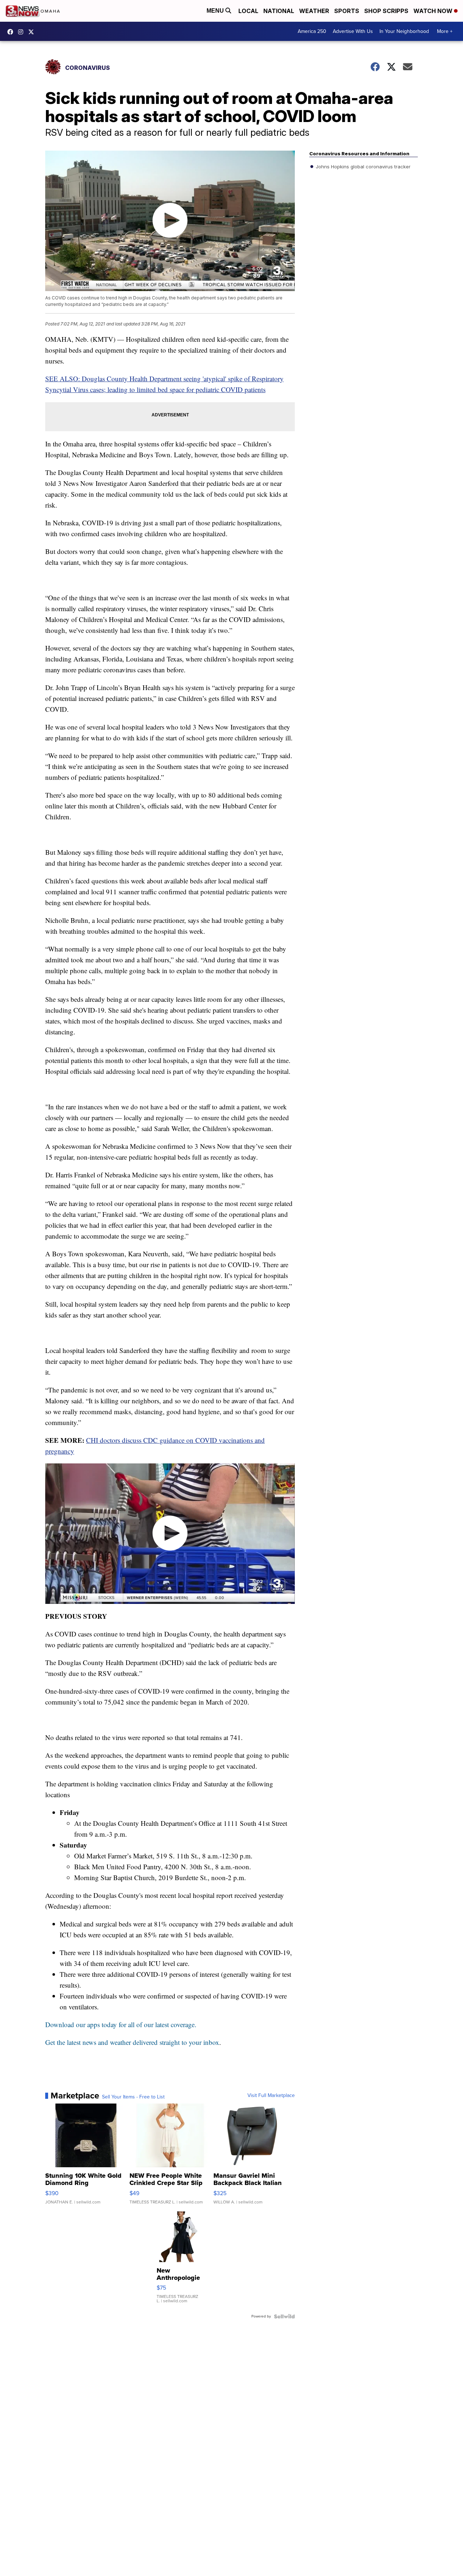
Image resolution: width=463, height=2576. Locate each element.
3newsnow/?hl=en (22, 32)
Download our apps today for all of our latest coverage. (121, 2024)
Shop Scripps (386, 11)
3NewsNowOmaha (33, 32)
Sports (347, 11)
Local (248, 11)
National (279, 11)
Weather (314, 11)
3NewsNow (12, 32)
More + (445, 31)
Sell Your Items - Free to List (133, 2097)
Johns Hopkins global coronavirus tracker (362, 167)
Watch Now (434, 11)
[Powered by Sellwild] (284, 2316)
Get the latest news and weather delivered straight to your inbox (132, 2042)
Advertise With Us (353, 31)
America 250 (312, 31)
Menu (216, 11)
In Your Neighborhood (404, 31)
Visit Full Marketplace (271, 2096)
